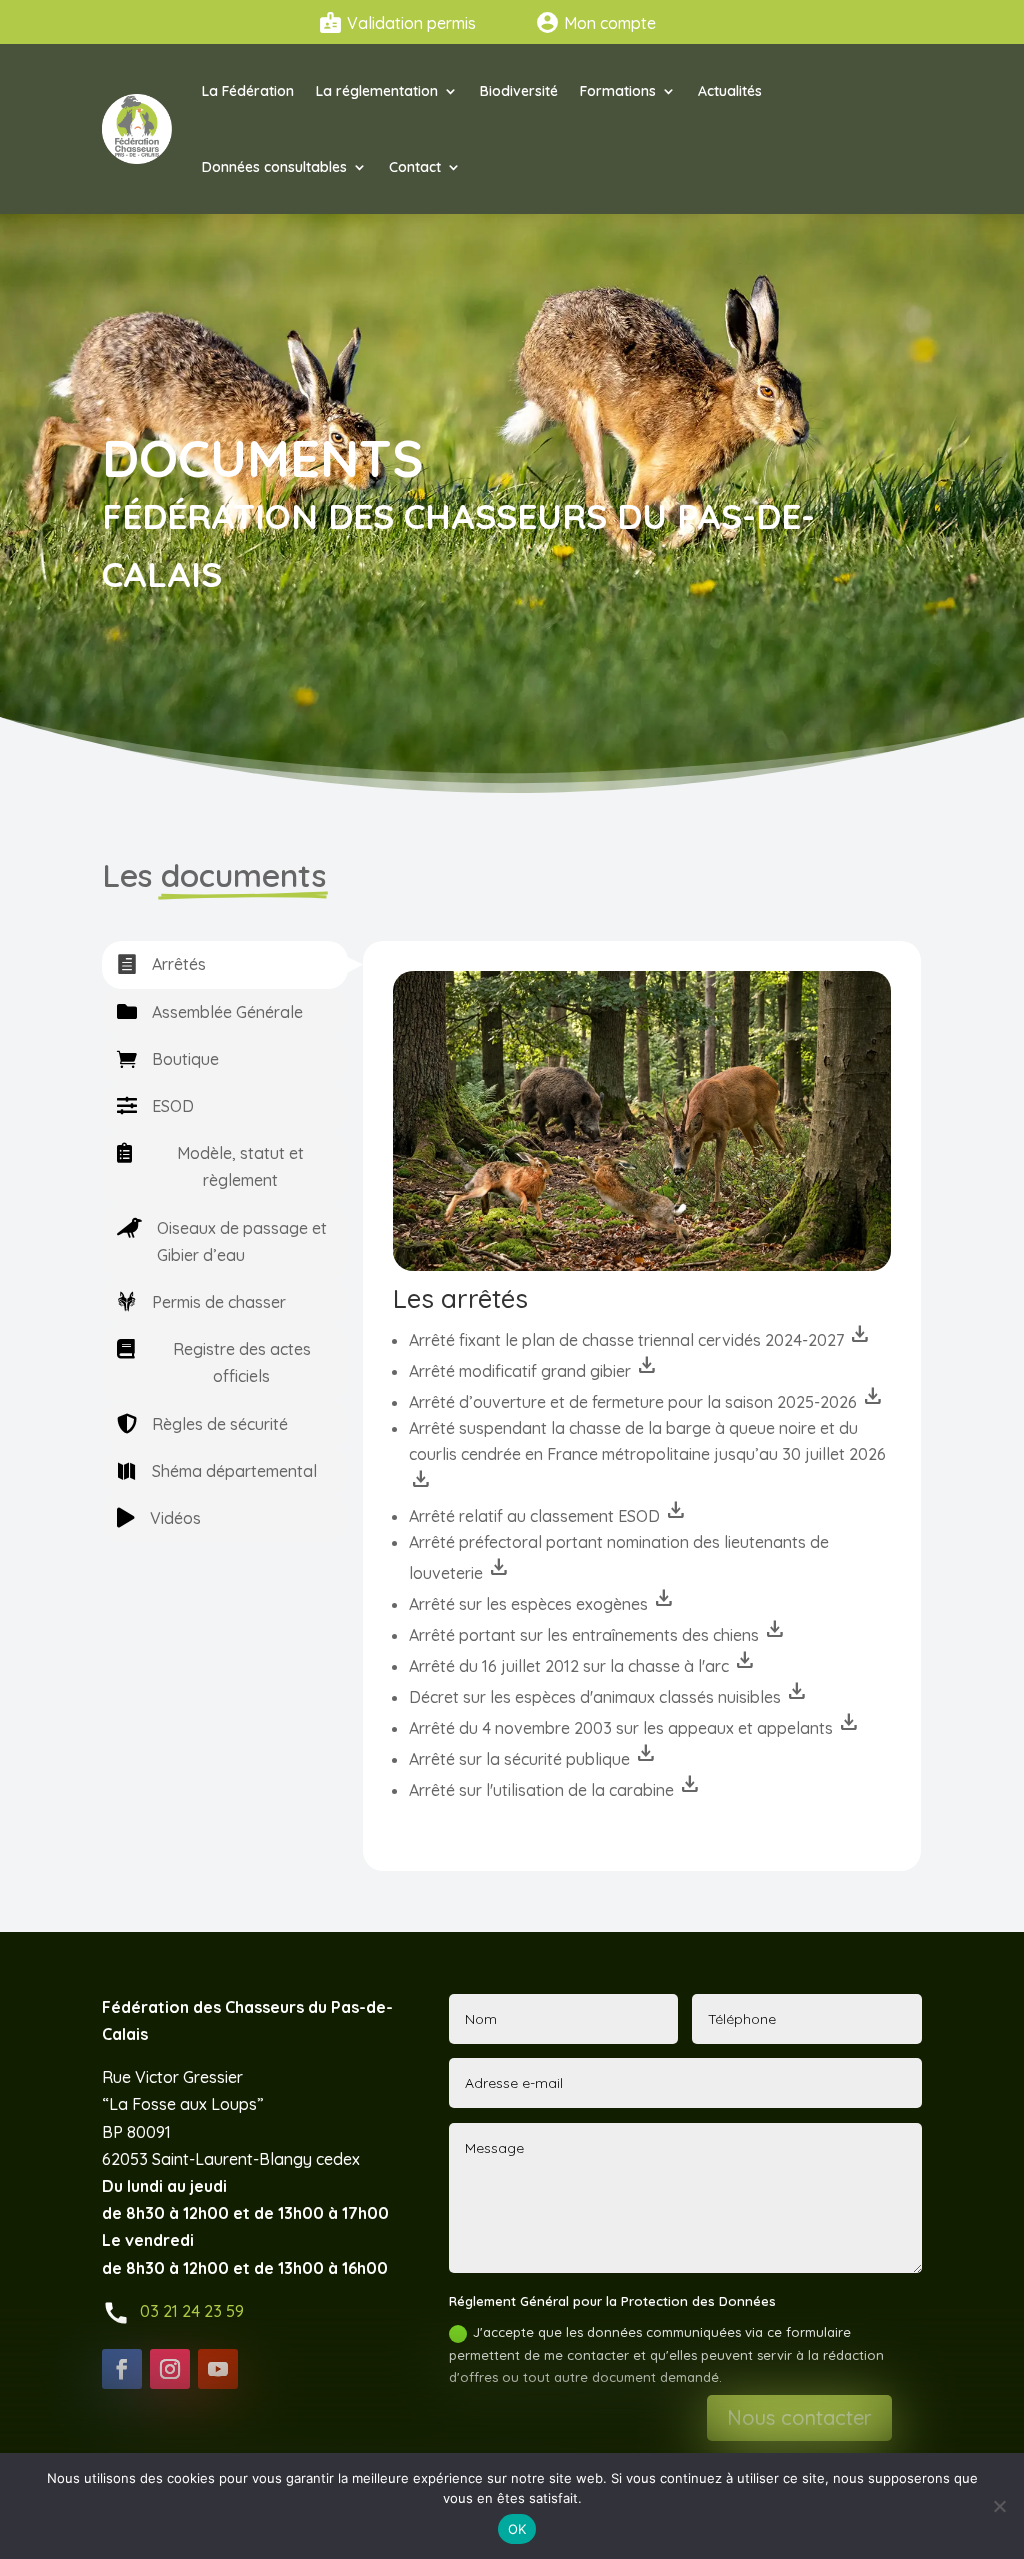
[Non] (999, 2506)
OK (517, 2529)
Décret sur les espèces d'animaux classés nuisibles (609, 1697)
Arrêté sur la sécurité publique (533, 1759)
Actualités (730, 91)
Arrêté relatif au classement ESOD (548, 1516)
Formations (618, 91)
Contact (415, 167)
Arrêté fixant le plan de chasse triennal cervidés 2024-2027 (640, 1340)
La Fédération (248, 91)
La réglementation (377, 91)
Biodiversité (519, 91)
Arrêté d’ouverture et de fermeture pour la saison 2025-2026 (647, 1402)
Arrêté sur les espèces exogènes (542, 1604)
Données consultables (274, 167)
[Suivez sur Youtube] (218, 2369)
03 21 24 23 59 (192, 2311)
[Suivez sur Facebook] (122, 2369)
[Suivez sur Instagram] (170, 2369)
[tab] (225, 964)
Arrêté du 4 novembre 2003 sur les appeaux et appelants (635, 1728)
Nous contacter (799, 2417)
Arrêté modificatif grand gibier (534, 1371)
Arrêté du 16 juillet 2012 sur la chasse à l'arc (583, 1666)
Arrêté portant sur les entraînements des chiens (598, 1635)
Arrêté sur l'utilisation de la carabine (555, 1790)
